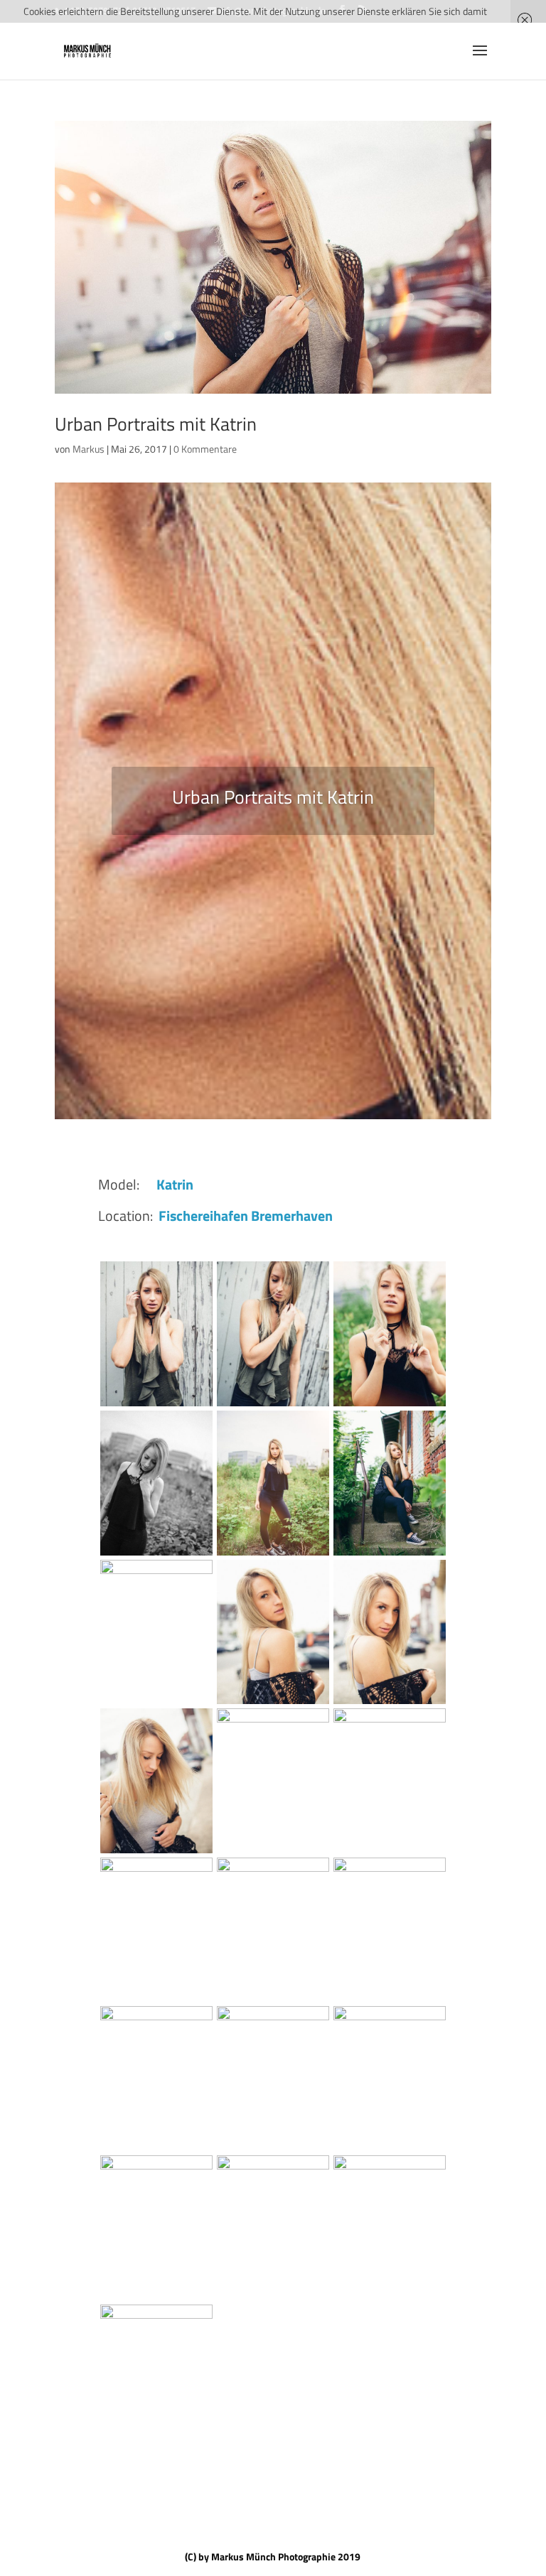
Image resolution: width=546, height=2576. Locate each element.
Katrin (175, 1184)
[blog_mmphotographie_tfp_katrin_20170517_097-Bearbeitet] (273, 2001)
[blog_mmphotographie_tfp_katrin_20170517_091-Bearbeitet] (390, 2001)
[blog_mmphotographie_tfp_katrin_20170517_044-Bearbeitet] (273, 2300)
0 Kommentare (205, 449)
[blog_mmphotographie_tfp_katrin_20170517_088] (273, 2151)
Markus (89, 449)
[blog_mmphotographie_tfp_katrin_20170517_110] (390, 1853)
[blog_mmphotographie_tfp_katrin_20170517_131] (273, 1704)
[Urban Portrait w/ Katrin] (156, 1555)
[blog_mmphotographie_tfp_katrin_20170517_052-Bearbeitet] (156, 2300)
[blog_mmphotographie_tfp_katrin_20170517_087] (390, 2151)
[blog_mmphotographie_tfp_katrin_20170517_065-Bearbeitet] (390, 1555)
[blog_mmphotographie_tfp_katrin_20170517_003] (156, 1406)
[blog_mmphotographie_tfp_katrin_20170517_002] (273, 1406)
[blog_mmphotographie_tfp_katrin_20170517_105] (156, 2001)
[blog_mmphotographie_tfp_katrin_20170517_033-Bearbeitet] (390, 2300)
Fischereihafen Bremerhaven (246, 1216)
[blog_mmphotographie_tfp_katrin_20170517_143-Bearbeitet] (273, 1555)
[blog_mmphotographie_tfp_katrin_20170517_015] (156, 2448)
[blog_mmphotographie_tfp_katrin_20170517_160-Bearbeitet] (390, 1406)
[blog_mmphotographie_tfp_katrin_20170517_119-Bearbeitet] (156, 1704)
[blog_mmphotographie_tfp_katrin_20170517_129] (390, 1704)
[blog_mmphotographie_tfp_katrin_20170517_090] (156, 2151)
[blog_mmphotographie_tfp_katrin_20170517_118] (273, 1853)
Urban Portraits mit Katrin (156, 424)
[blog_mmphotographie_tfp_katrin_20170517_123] (156, 1853)
